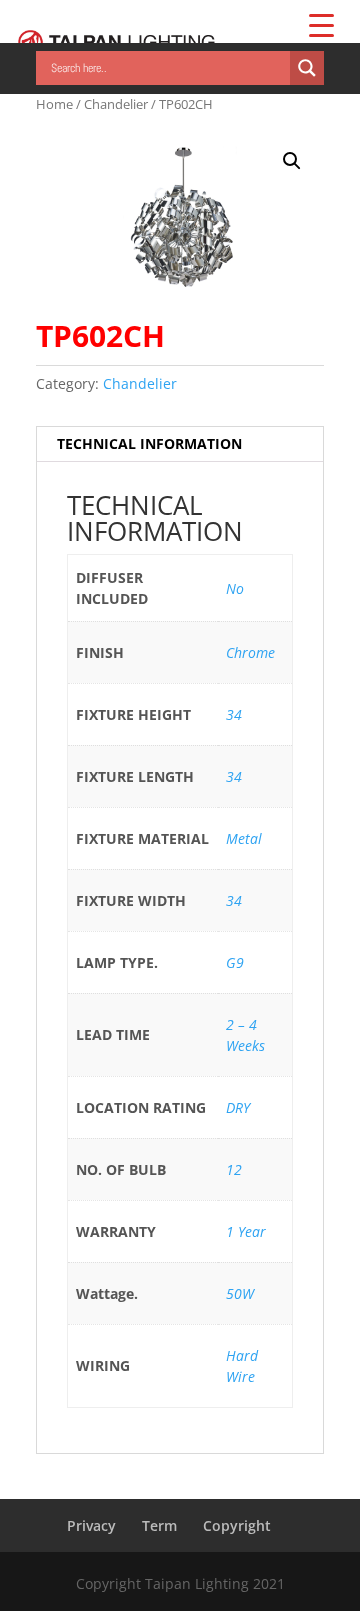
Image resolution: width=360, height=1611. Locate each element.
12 (234, 1169)
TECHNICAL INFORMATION (149, 443)
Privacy (91, 1525)
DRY (238, 1107)
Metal (244, 838)
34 (234, 714)
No (235, 588)
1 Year (246, 1231)
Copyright (237, 1525)
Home (54, 104)
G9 (235, 962)
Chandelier (116, 104)
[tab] (180, 444)
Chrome (250, 652)
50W (240, 1293)
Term (159, 1525)
